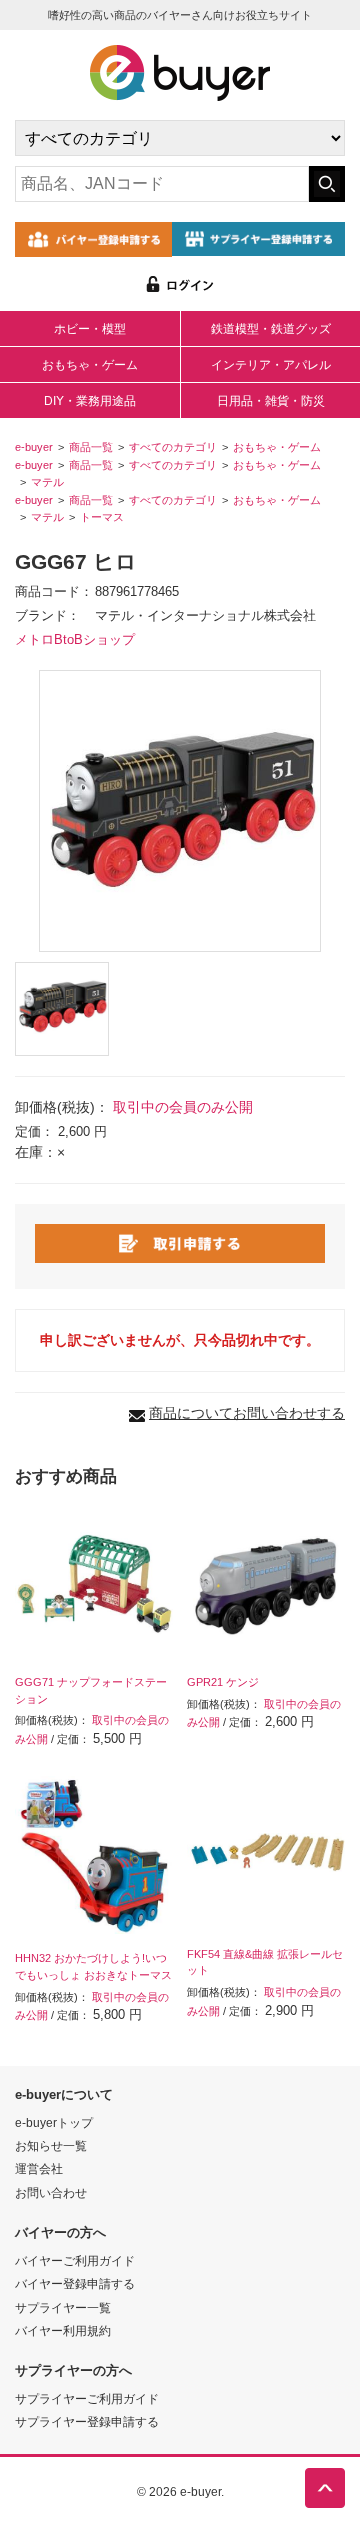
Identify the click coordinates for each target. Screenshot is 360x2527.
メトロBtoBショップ (75, 640)
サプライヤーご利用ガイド (87, 2398)
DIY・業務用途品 (90, 401)
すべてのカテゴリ (173, 447)
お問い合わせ (51, 2192)
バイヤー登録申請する (75, 2283)
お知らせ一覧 (51, 2145)
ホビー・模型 (90, 329)
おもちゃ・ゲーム (90, 365)
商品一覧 (91, 447)
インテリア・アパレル (271, 365)
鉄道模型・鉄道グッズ (271, 329)
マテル (47, 482)
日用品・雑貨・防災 (271, 401)
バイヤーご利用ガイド (75, 2260)
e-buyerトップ (54, 2122)
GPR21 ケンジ (223, 1682)
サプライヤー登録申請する (87, 2421)
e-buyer (34, 447)
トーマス (102, 517)
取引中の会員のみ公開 (183, 1107)
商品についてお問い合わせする (247, 1413)
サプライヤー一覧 (63, 2307)
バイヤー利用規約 (63, 2330)
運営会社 (39, 2168)
